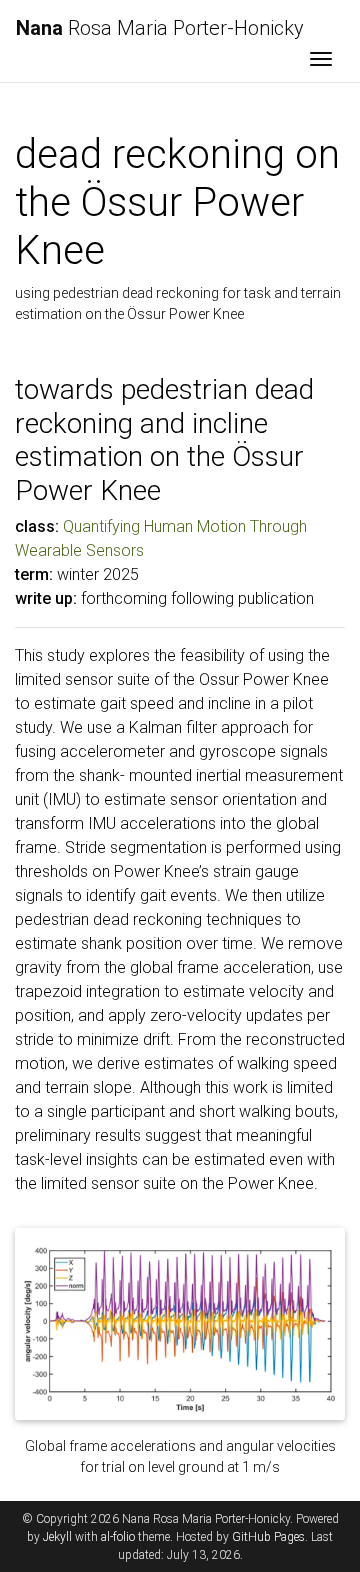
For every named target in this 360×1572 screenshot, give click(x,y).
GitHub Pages (268, 1537)
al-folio (118, 1537)
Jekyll (57, 1537)
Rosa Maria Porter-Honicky (160, 28)
